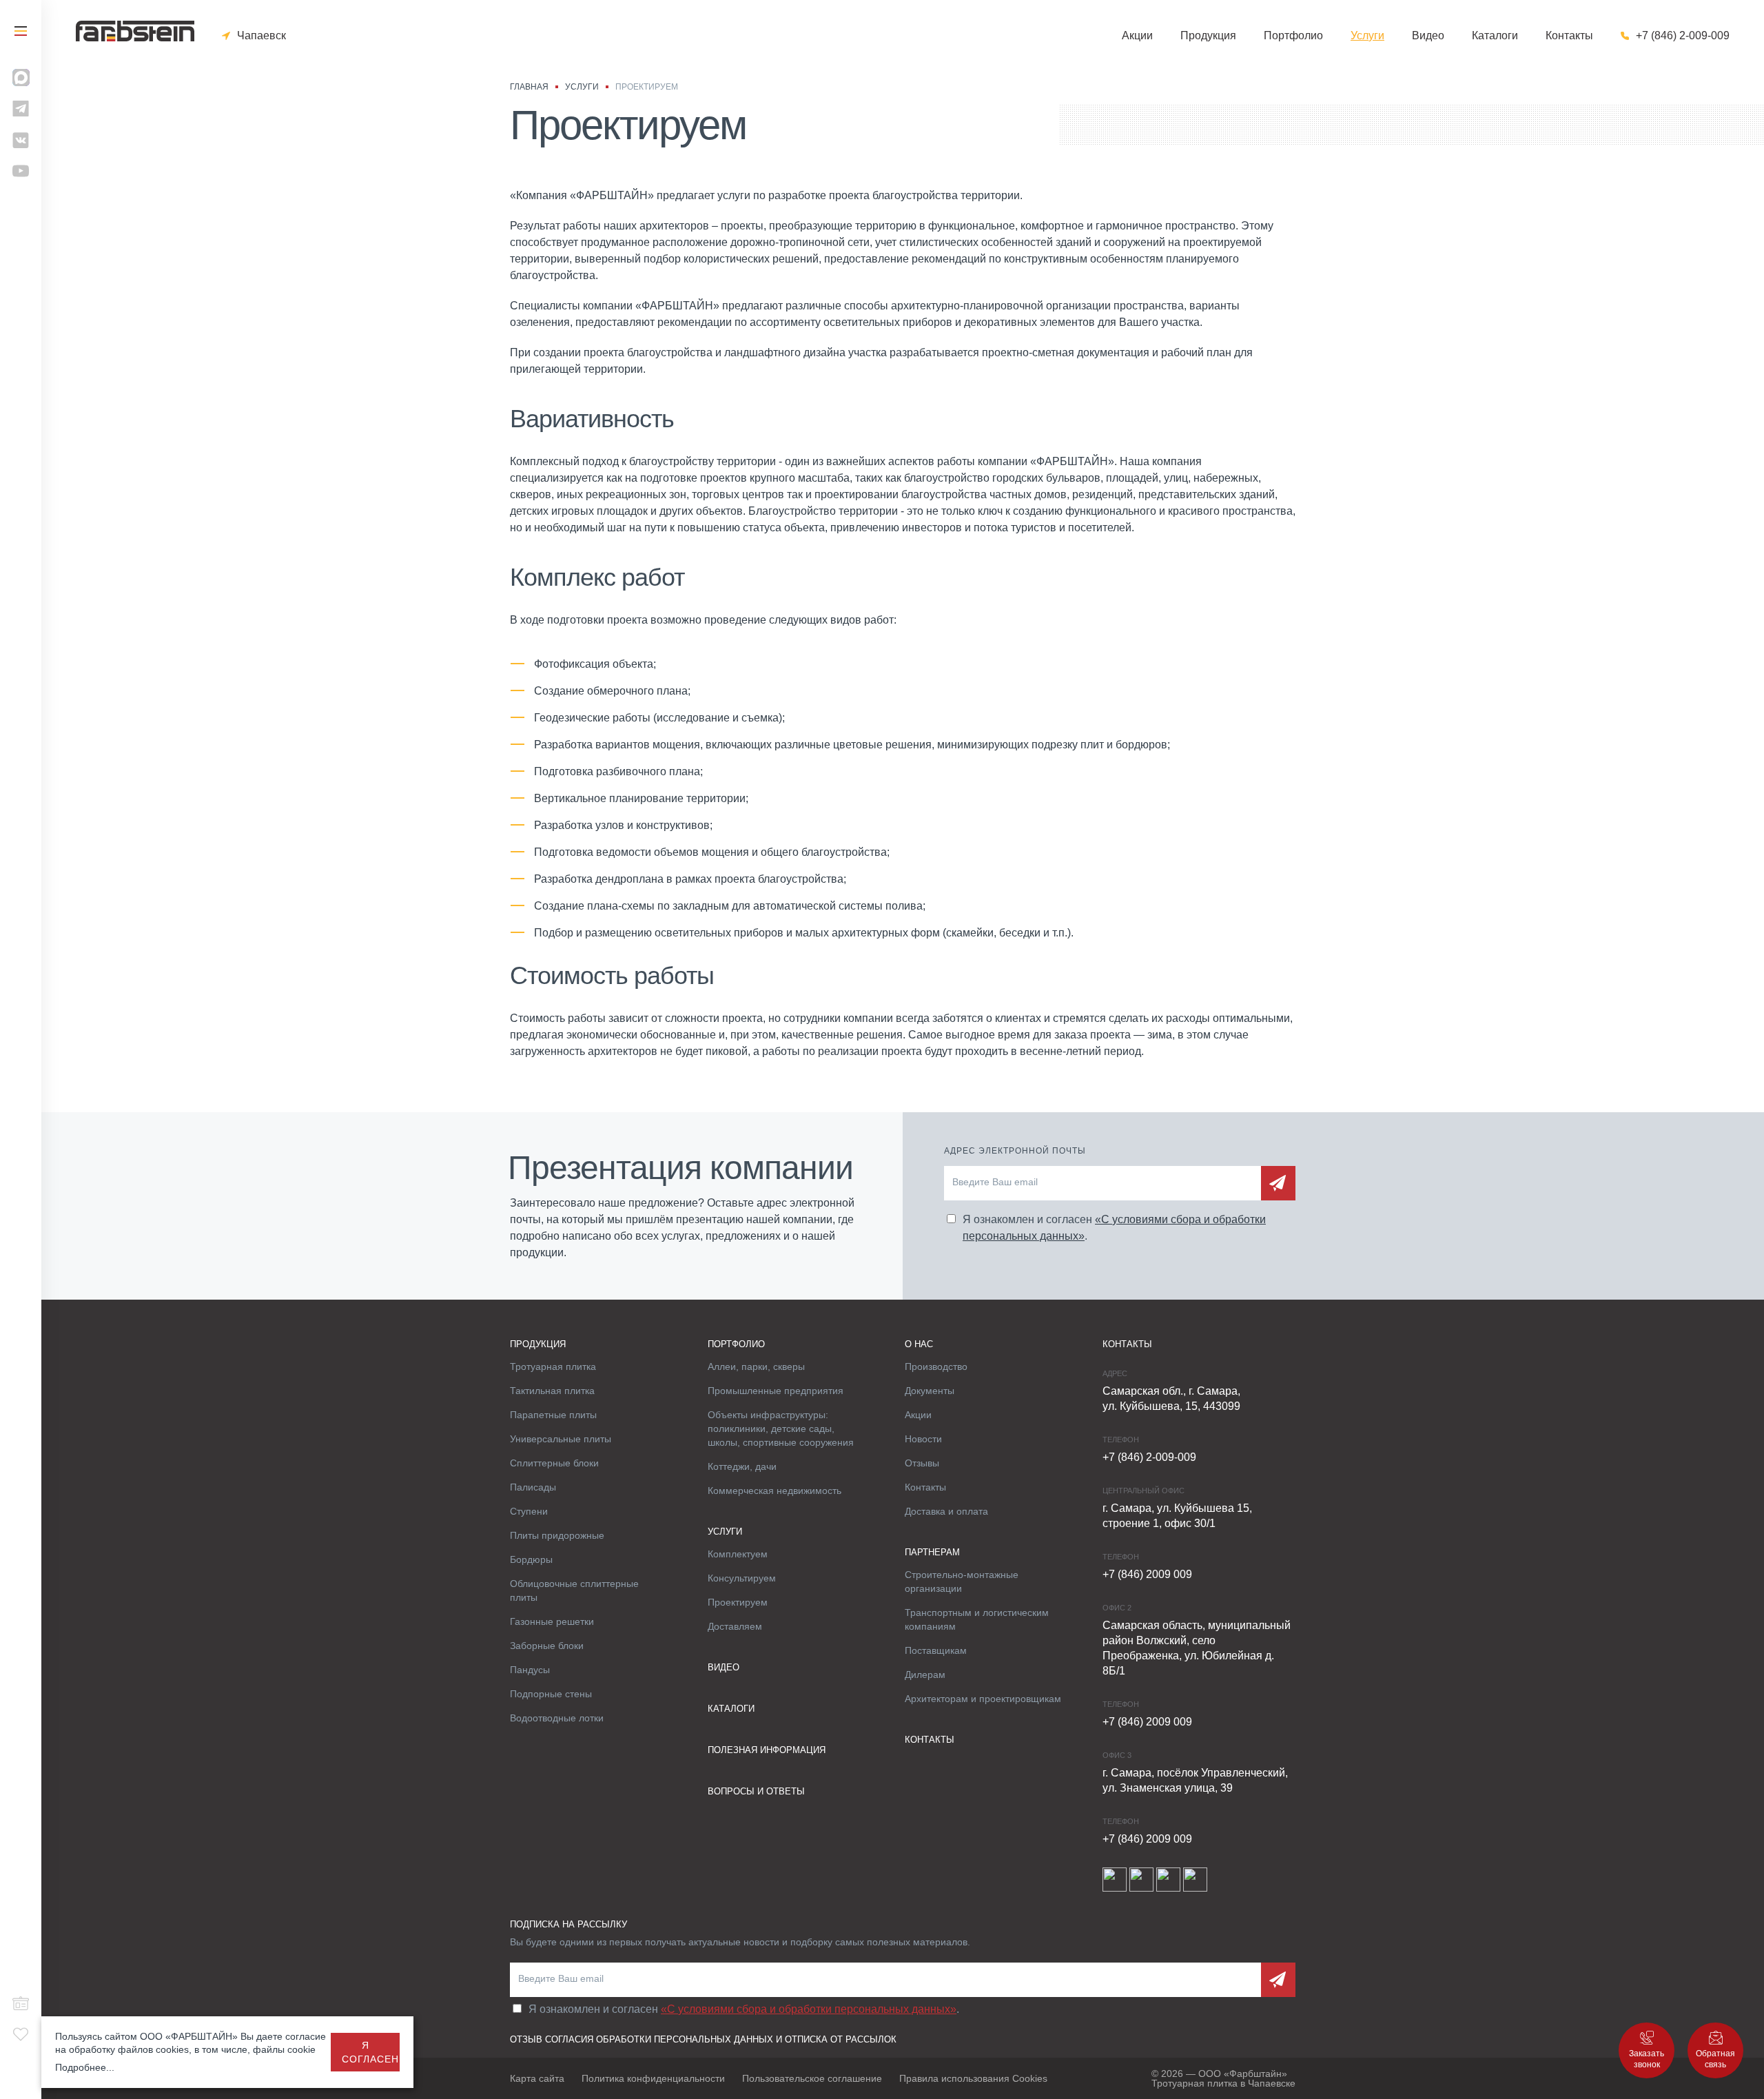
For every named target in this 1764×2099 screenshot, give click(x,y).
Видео (1428, 36)
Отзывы (922, 1463)
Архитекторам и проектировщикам (983, 1699)
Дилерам (925, 1675)
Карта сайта (537, 2078)
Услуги (1367, 36)
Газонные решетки (552, 1621)
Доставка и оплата (946, 1511)
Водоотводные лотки (557, 1718)
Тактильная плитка (552, 1391)
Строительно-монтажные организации (962, 1581)
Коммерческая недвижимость (775, 1491)
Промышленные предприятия (776, 1391)
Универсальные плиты (561, 1439)
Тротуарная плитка (553, 1366)
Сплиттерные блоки (554, 1463)
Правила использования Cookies (973, 2078)
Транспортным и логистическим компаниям (977, 1619)
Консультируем (742, 1578)
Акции (1137, 36)
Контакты (1569, 36)
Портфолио (1293, 36)
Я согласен (370, 2052)
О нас (919, 1344)
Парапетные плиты (553, 1415)
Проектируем (738, 1602)
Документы (930, 1391)
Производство (936, 1366)
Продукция (1208, 36)
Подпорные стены (551, 1694)
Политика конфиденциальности (653, 2078)
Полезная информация (767, 1750)
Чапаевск (261, 36)
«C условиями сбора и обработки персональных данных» (809, 2009)
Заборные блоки (547, 1646)
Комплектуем (738, 1554)
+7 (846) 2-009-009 (1683, 36)
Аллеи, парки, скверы (756, 1366)
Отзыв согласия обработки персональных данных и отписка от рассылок (703, 2039)
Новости (923, 1439)
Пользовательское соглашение (812, 2078)
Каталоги (1495, 36)
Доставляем (735, 1626)
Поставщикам (936, 1650)
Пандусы (530, 1670)
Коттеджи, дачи (742, 1466)
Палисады (533, 1487)
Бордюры (531, 1559)
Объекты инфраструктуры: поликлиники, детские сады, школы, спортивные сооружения (781, 1429)
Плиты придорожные (557, 1535)
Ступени (529, 1511)
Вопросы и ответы (756, 1791)
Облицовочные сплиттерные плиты (574, 1590)
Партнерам (932, 1552)
